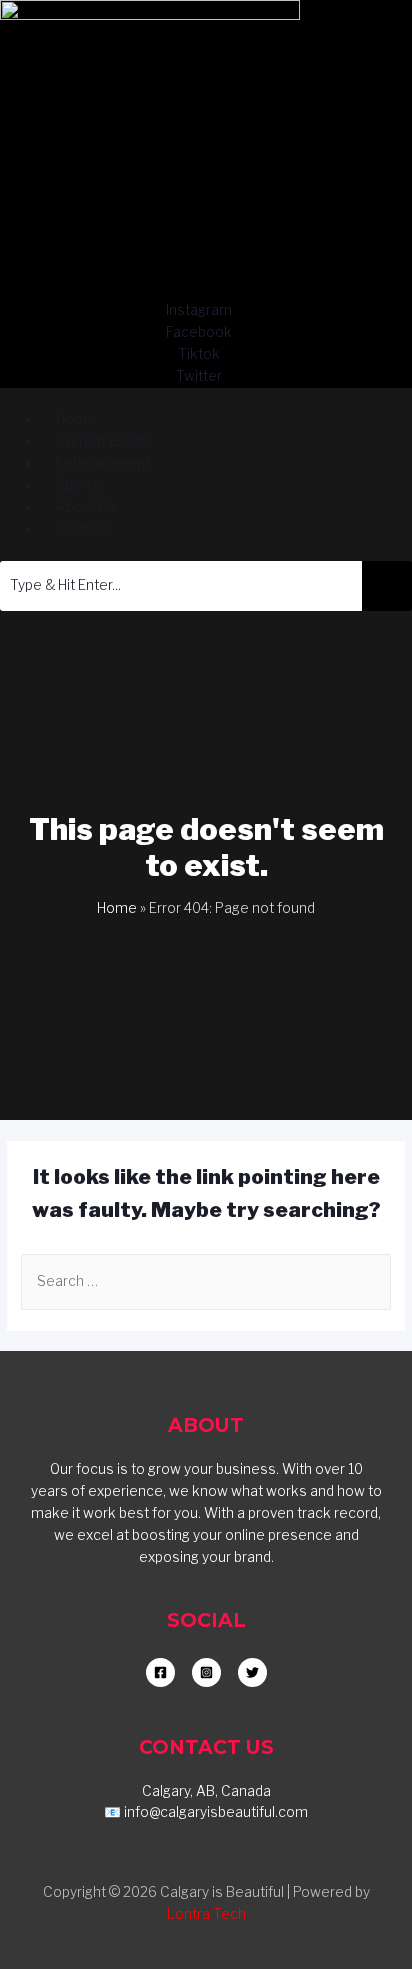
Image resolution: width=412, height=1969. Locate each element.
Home (117, 908)
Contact (82, 529)
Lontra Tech (206, 1914)
